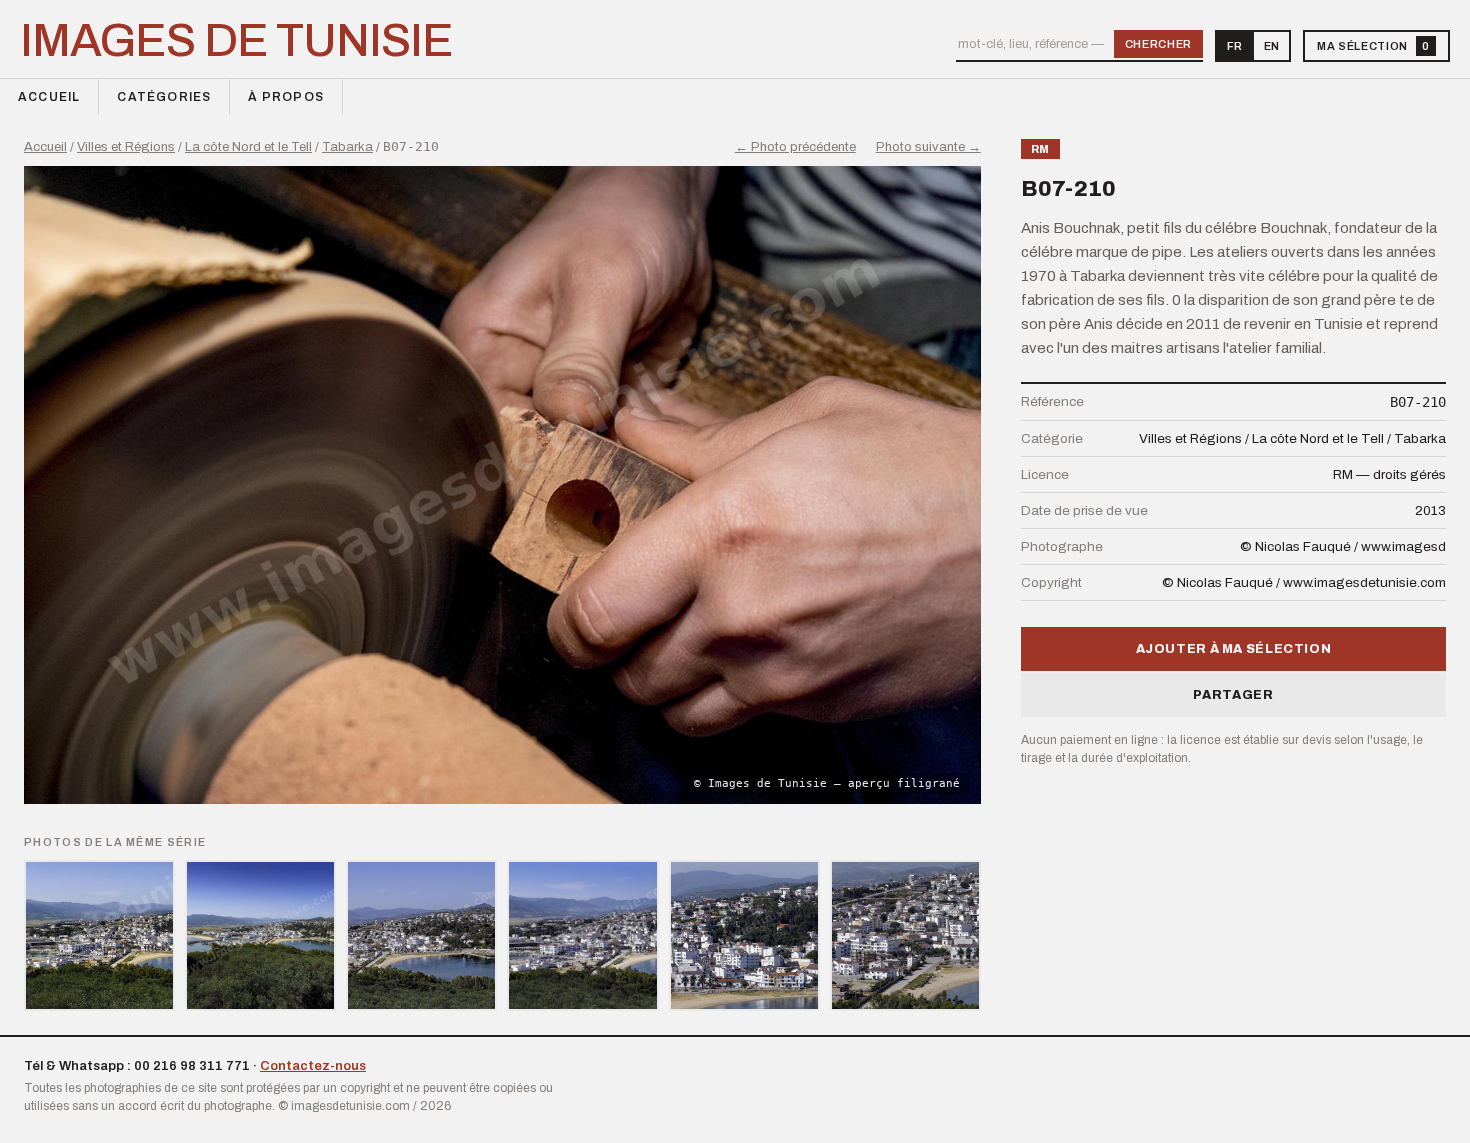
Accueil (49, 97)
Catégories (164, 97)
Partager (1233, 695)
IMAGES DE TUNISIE (236, 41)
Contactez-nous (313, 1066)
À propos (286, 97)
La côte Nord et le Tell (248, 147)
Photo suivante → (928, 147)
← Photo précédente (795, 147)
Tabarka (347, 147)
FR (1234, 46)
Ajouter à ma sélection (1234, 649)
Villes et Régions (126, 147)
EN (1271, 46)
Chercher (1158, 44)
